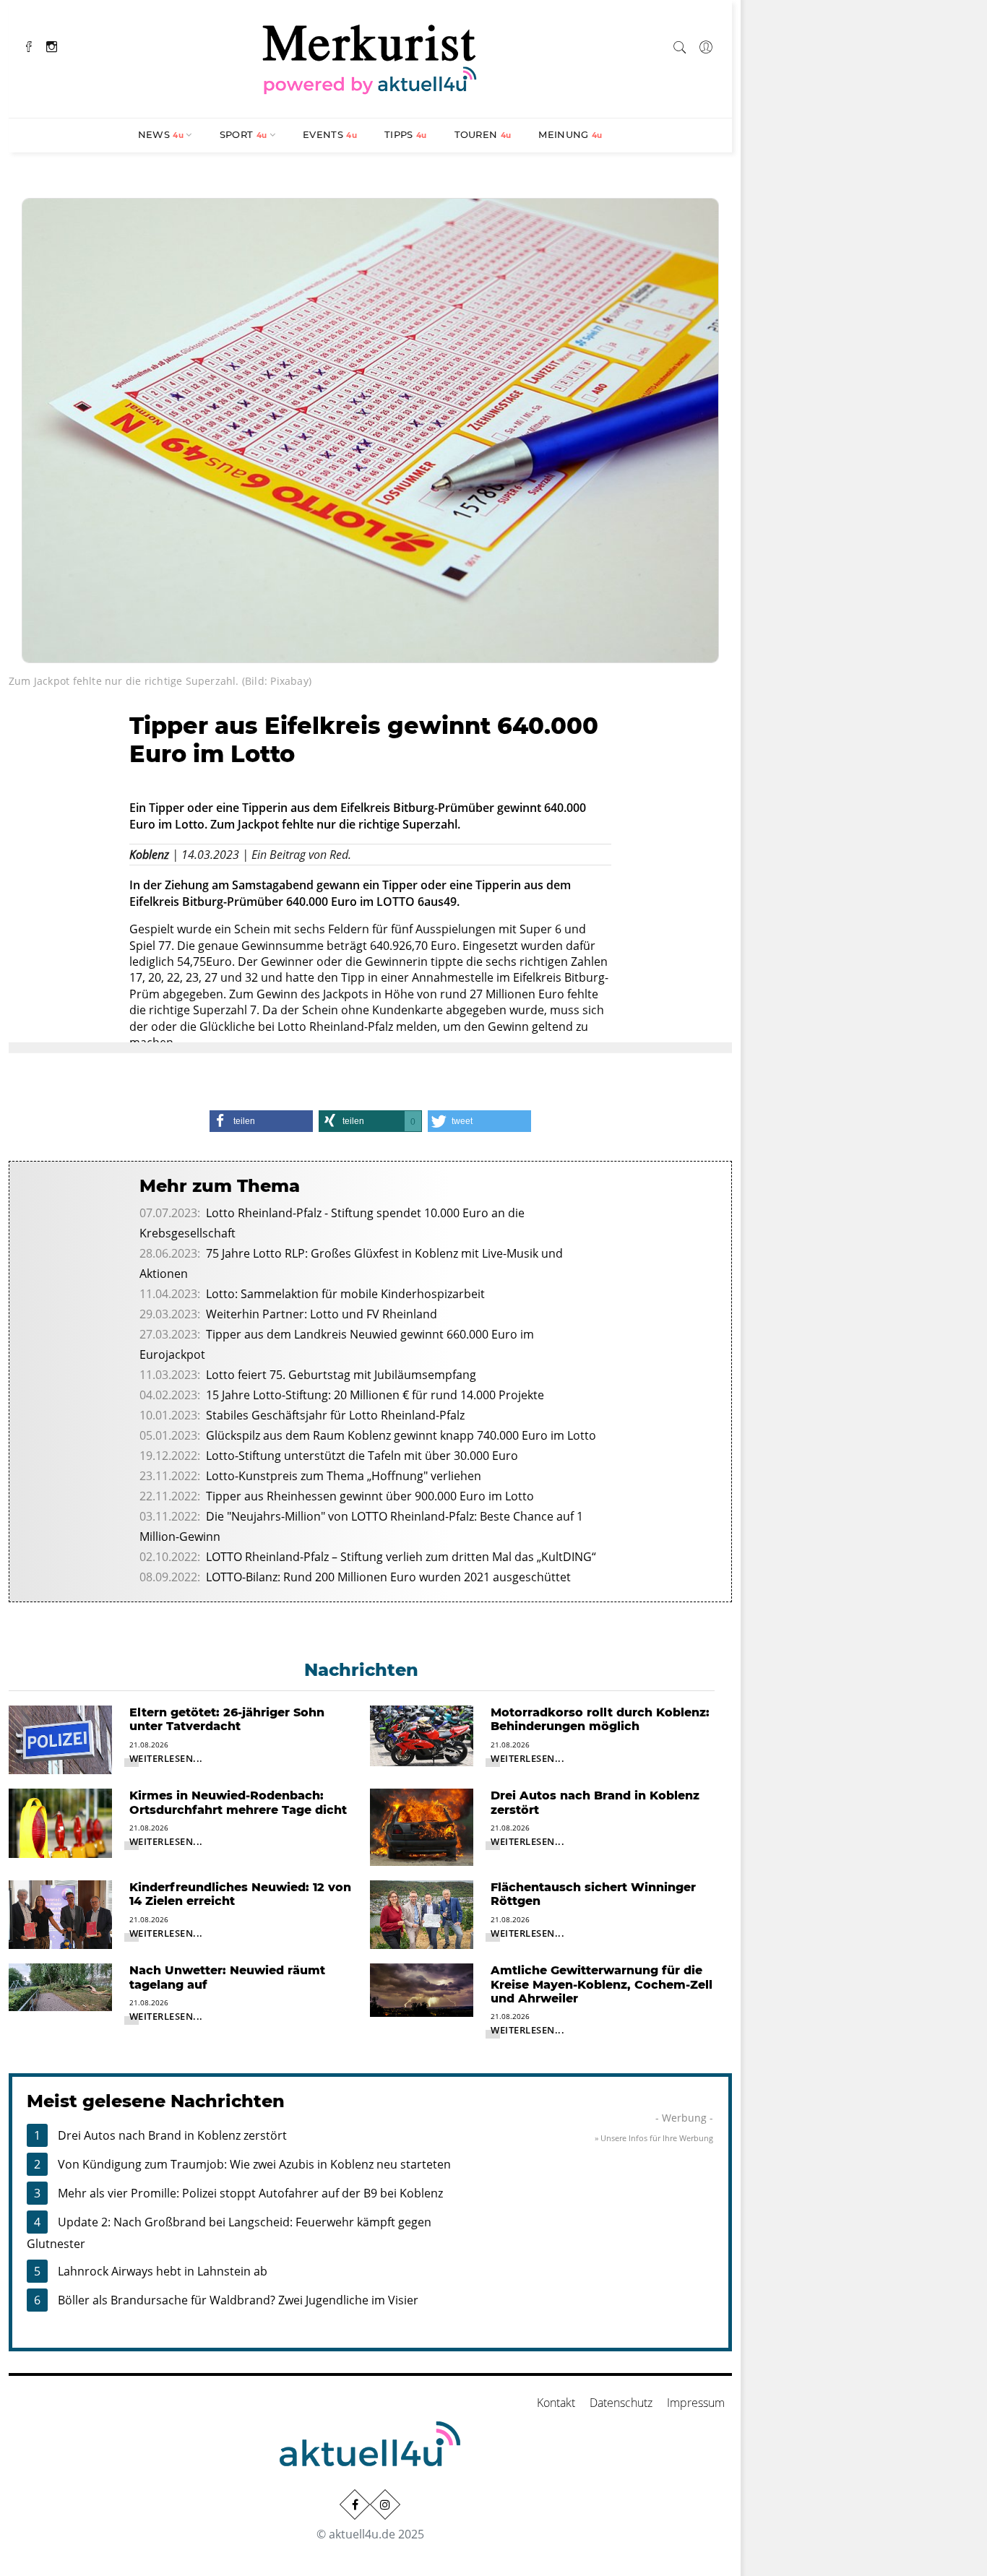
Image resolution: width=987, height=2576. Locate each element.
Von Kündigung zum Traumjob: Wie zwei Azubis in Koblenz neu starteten (254, 2164)
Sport (243, 134)
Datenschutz (621, 2403)
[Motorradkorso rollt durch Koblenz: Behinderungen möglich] (422, 1734)
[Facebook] (29, 45)
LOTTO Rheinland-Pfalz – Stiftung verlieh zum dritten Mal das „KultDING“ (401, 1557)
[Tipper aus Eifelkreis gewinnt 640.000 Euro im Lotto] (370, 429)
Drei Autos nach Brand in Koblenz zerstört (172, 2135)
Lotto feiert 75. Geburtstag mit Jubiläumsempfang (341, 1375)
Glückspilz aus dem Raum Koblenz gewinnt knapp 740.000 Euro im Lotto (401, 1435)
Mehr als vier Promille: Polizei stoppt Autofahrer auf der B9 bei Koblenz (250, 2193)
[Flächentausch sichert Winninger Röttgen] (422, 1914)
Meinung (570, 134)
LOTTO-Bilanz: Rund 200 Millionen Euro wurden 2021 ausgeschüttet (388, 1577)
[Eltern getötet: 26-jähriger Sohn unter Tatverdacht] (60, 1739)
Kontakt (556, 2403)
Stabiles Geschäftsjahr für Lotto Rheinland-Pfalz (335, 1415)
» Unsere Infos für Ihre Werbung (654, 2138)
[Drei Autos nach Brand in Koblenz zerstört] (422, 1826)
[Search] (680, 45)
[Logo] (370, 57)
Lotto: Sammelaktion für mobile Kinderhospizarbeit (345, 1294)
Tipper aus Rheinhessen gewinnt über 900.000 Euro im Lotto (370, 1496)
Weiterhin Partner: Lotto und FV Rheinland (322, 1314)
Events (330, 134)
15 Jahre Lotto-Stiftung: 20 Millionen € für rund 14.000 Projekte (375, 1395)
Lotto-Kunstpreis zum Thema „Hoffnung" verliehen (344, 1476)
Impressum (696, 2403)
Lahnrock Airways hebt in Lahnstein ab (163, 2271)
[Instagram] (52, 45)
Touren (483, 134)
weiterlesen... (166, 1758)
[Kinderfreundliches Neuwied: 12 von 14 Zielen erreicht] (60, 1914)
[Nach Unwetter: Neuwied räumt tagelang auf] (60, 1987)
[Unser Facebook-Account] (355, 2504)
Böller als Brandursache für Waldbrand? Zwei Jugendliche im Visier (238, 2300)
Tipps (406, 134)
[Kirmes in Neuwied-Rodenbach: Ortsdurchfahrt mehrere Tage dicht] (60, 1822)
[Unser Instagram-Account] (385, 2504)
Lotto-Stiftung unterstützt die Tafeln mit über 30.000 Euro (362, 1456)
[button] (261, 1121)
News (161, 134)
